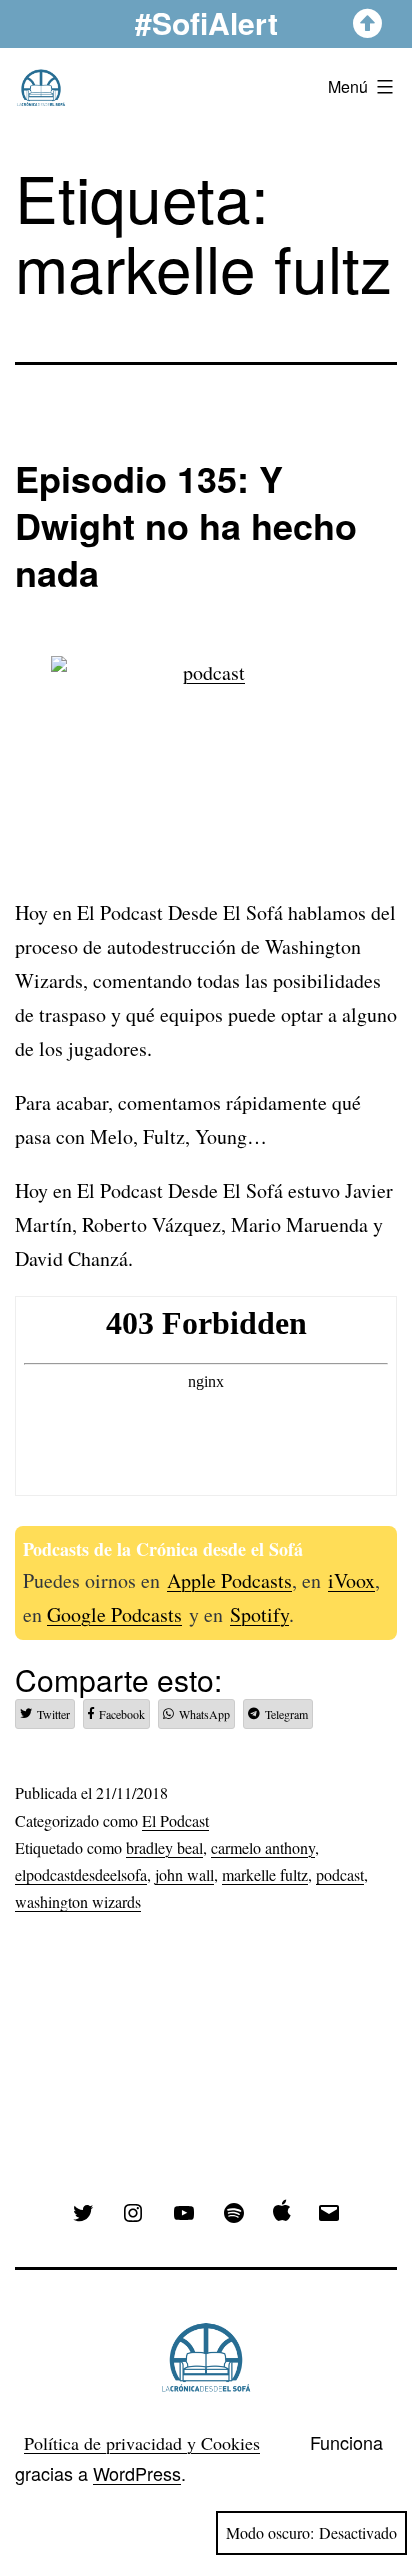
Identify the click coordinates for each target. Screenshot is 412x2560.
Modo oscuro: (270, 2532)
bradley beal (164, 1847)
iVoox (351, 1580)
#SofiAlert (206, 22)
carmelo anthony (263, 1847)
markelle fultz (265, 1874)
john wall (184, 1874)
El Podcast (175, 1820)
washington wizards (78, 1901)
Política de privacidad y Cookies (142, 2443)
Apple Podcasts (229, 1580)
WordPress (137, 2473)
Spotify (259, 1614)
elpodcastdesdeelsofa (81, 1874)
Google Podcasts (114, 1614)
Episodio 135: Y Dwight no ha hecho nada (186, 525)
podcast (340, 1874)
